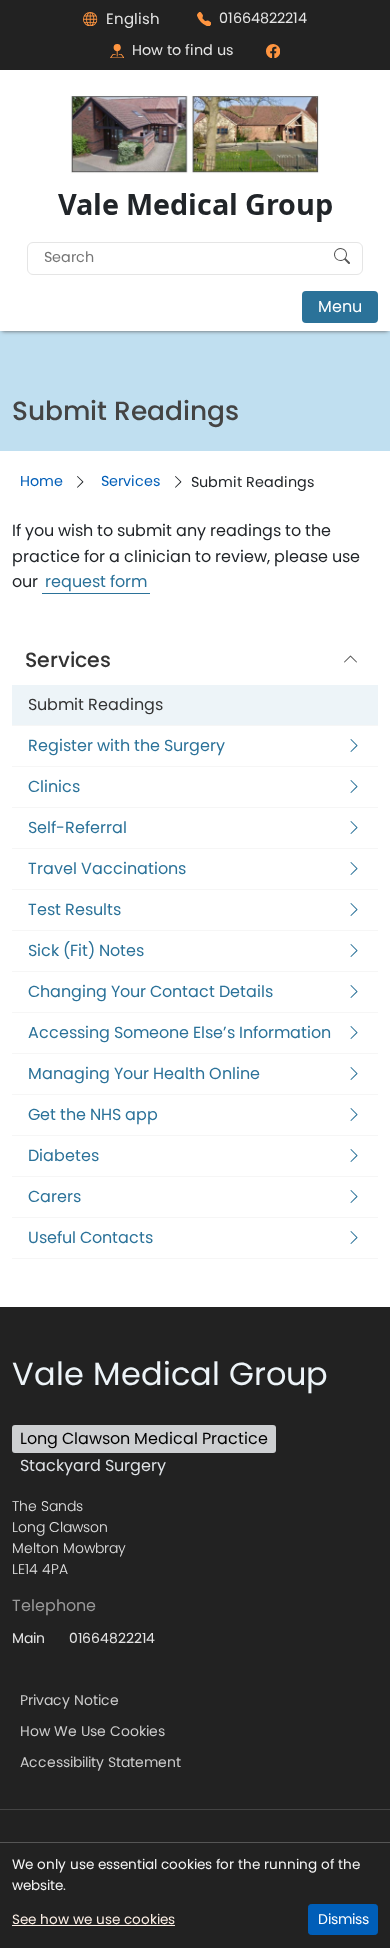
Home (41, 481)
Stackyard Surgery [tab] (93, 1465)
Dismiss (343, 1919)
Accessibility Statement (100, 1762)
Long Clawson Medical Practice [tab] (144, 1438)
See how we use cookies (93, 1919)
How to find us (183, 50)
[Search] (342, 256)
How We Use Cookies (92, 1731)
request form (96, 582)
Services (131, 481)
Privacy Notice (69, 1700)
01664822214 (263, 18)
